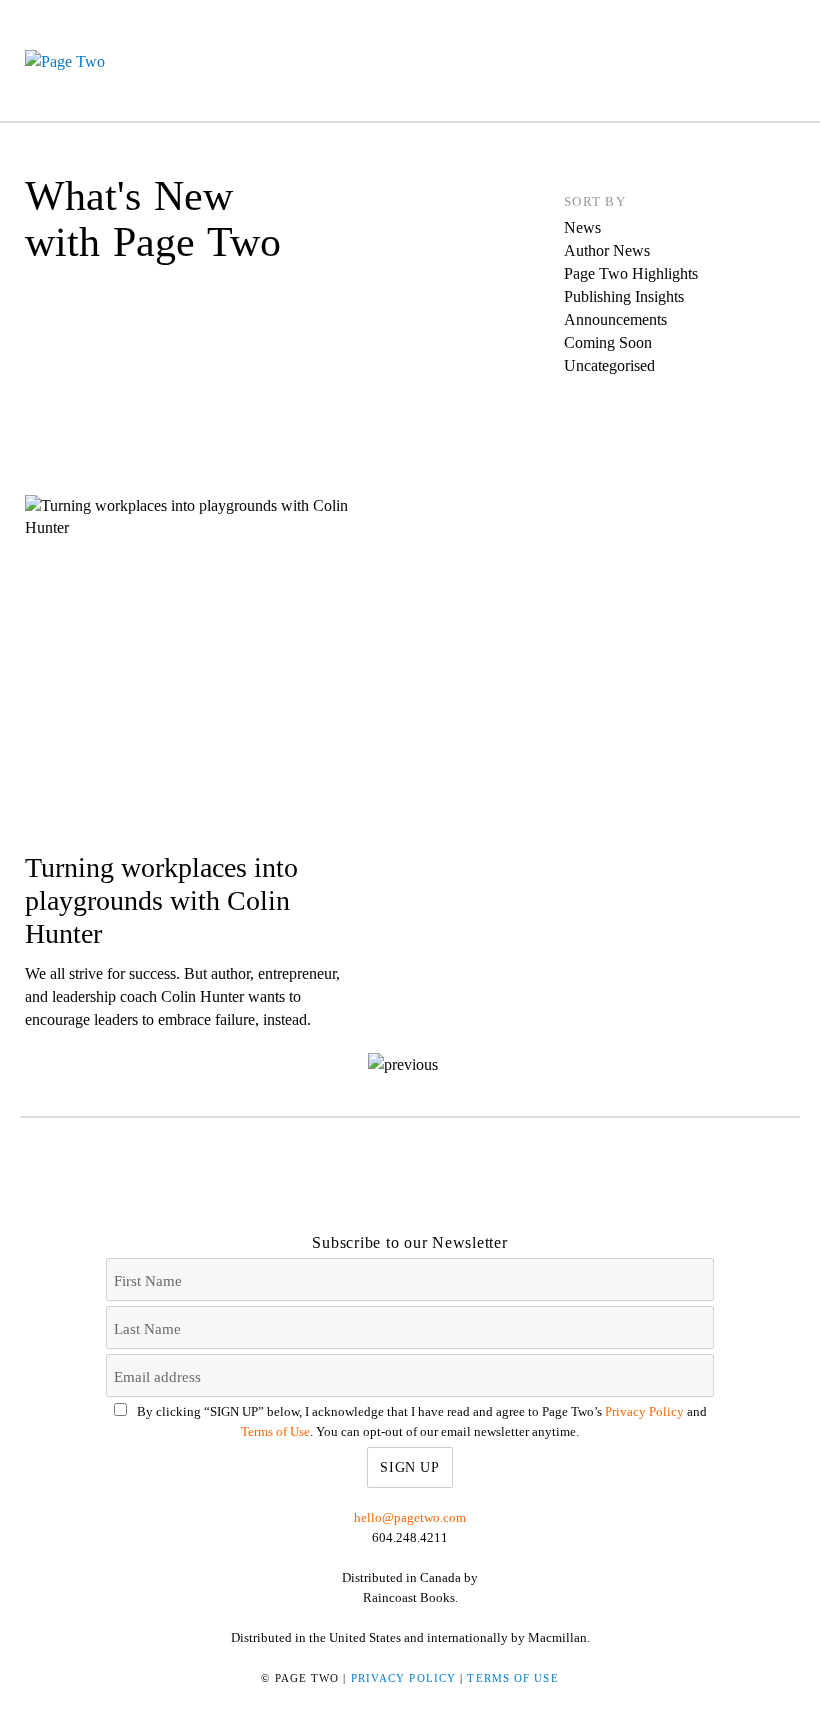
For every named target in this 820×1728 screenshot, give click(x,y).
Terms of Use (275, 1431)
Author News (607, 250)
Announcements (615, 319)
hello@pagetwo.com (410, 1517)
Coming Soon (608, 342)
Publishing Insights (624, 296)
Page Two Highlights (631, 273)
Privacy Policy (644, 1411)
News (582, 227)
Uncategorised (609, 365)
